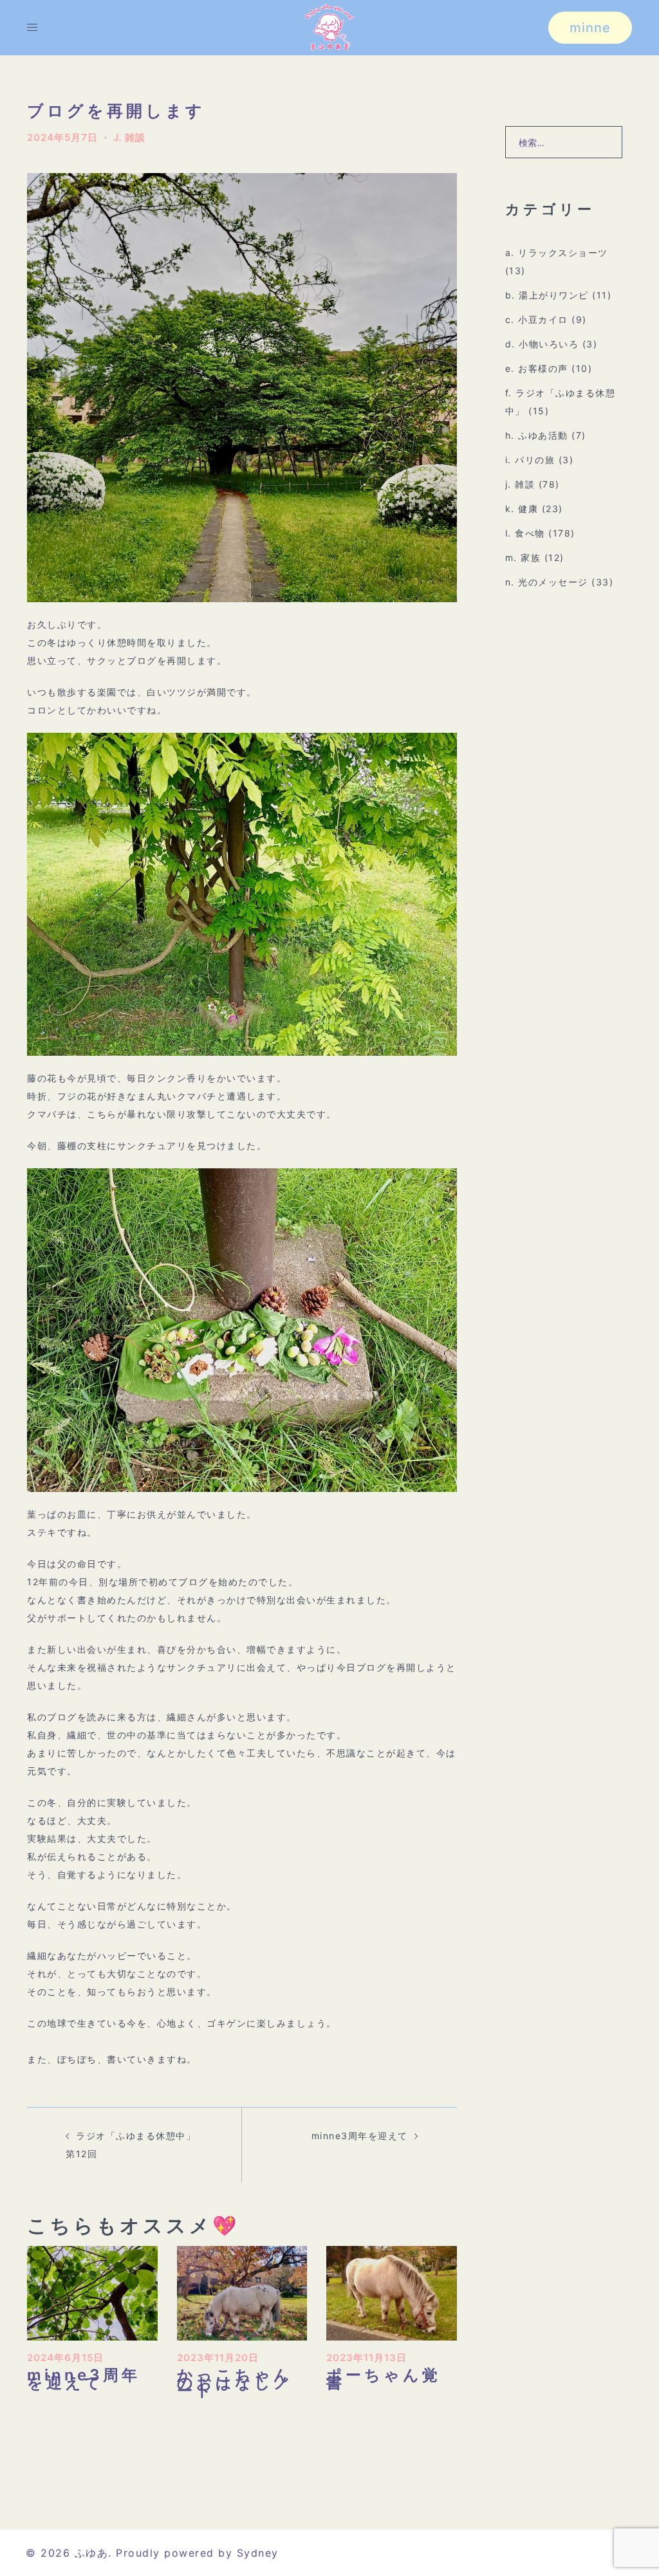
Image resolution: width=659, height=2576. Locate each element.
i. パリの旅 (530, 460)
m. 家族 (523, 557)
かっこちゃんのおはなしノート (235, 2383)
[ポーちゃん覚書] (392, 2292)
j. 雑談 (129, 137)
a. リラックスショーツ (557, 253)
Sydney (258, 2553)
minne (590, 28)
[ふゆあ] (329, 27)
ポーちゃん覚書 (384, 2379)
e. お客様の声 (537, 368)
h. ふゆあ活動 (537, 435)
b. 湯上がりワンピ (547, 295)
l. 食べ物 (525, 533)
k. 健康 (522, 509)
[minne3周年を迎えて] (92, 2292)
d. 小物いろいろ (542, 344)
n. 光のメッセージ (547, 582)
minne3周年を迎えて (360, 2136)
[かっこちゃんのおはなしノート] (242, 2292)
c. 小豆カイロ (537, 319)
